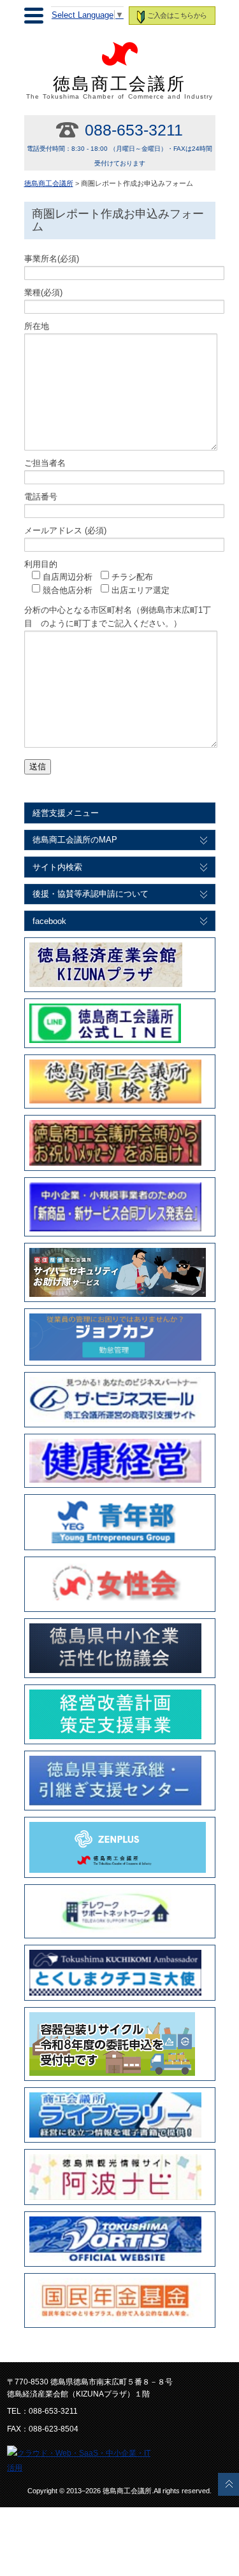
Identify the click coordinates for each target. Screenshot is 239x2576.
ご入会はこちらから (177, 15)
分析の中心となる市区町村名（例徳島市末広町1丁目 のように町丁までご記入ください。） (118, 617)
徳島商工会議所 (119, 87)
